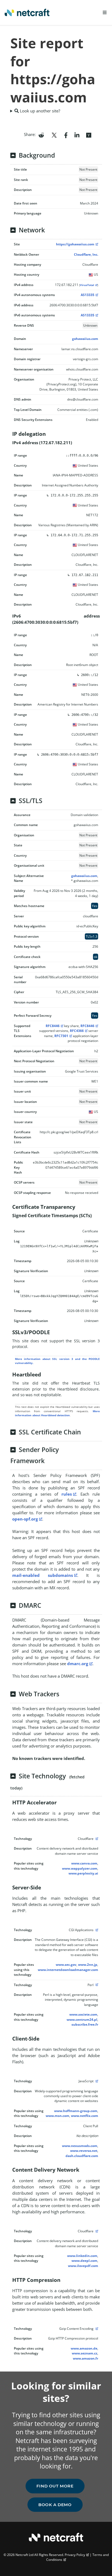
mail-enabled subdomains (43, 1575)
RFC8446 (53, 1026)
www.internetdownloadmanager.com (68, 1970)
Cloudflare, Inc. (86, 254)
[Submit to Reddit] (41, 135)
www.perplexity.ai (83, 1873)
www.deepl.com (84, 2261)
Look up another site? (39, 111)
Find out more (55, 2486)
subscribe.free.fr (85, 2024)
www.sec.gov (66, 1965)
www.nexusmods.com (80, 2146)
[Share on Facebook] (66, 135)
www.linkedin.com (82, 2256)
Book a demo (55, 2505)
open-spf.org (25, 1519)
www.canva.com (84, 1863)
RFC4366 (77, 1031)
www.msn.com (57, 2116)
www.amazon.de (84, 2348)
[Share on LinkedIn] (77, 135)
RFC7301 (61, 1036)
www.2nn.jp (88, 1965)
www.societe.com (83, 2014)
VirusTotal (87, 285)
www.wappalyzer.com (80, 1868)
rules (67, 1494)
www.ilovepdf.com (83, 2266)
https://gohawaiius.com (75, 244)
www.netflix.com (85, 2116)
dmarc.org (78, 1664)
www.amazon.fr (85, 2358)
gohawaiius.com (85, 339)
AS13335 (88, 295)
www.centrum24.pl (82, 2020)
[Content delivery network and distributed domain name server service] (96, 1839)
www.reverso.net (84, 2151)
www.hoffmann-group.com (76, 2111)
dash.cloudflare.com (82, 2156)
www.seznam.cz (85, 2353)
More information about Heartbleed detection (57, 1413)
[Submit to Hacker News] (89, 135)
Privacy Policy (75, 2555)
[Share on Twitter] (54, 135)
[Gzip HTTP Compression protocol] (96, 2329)
